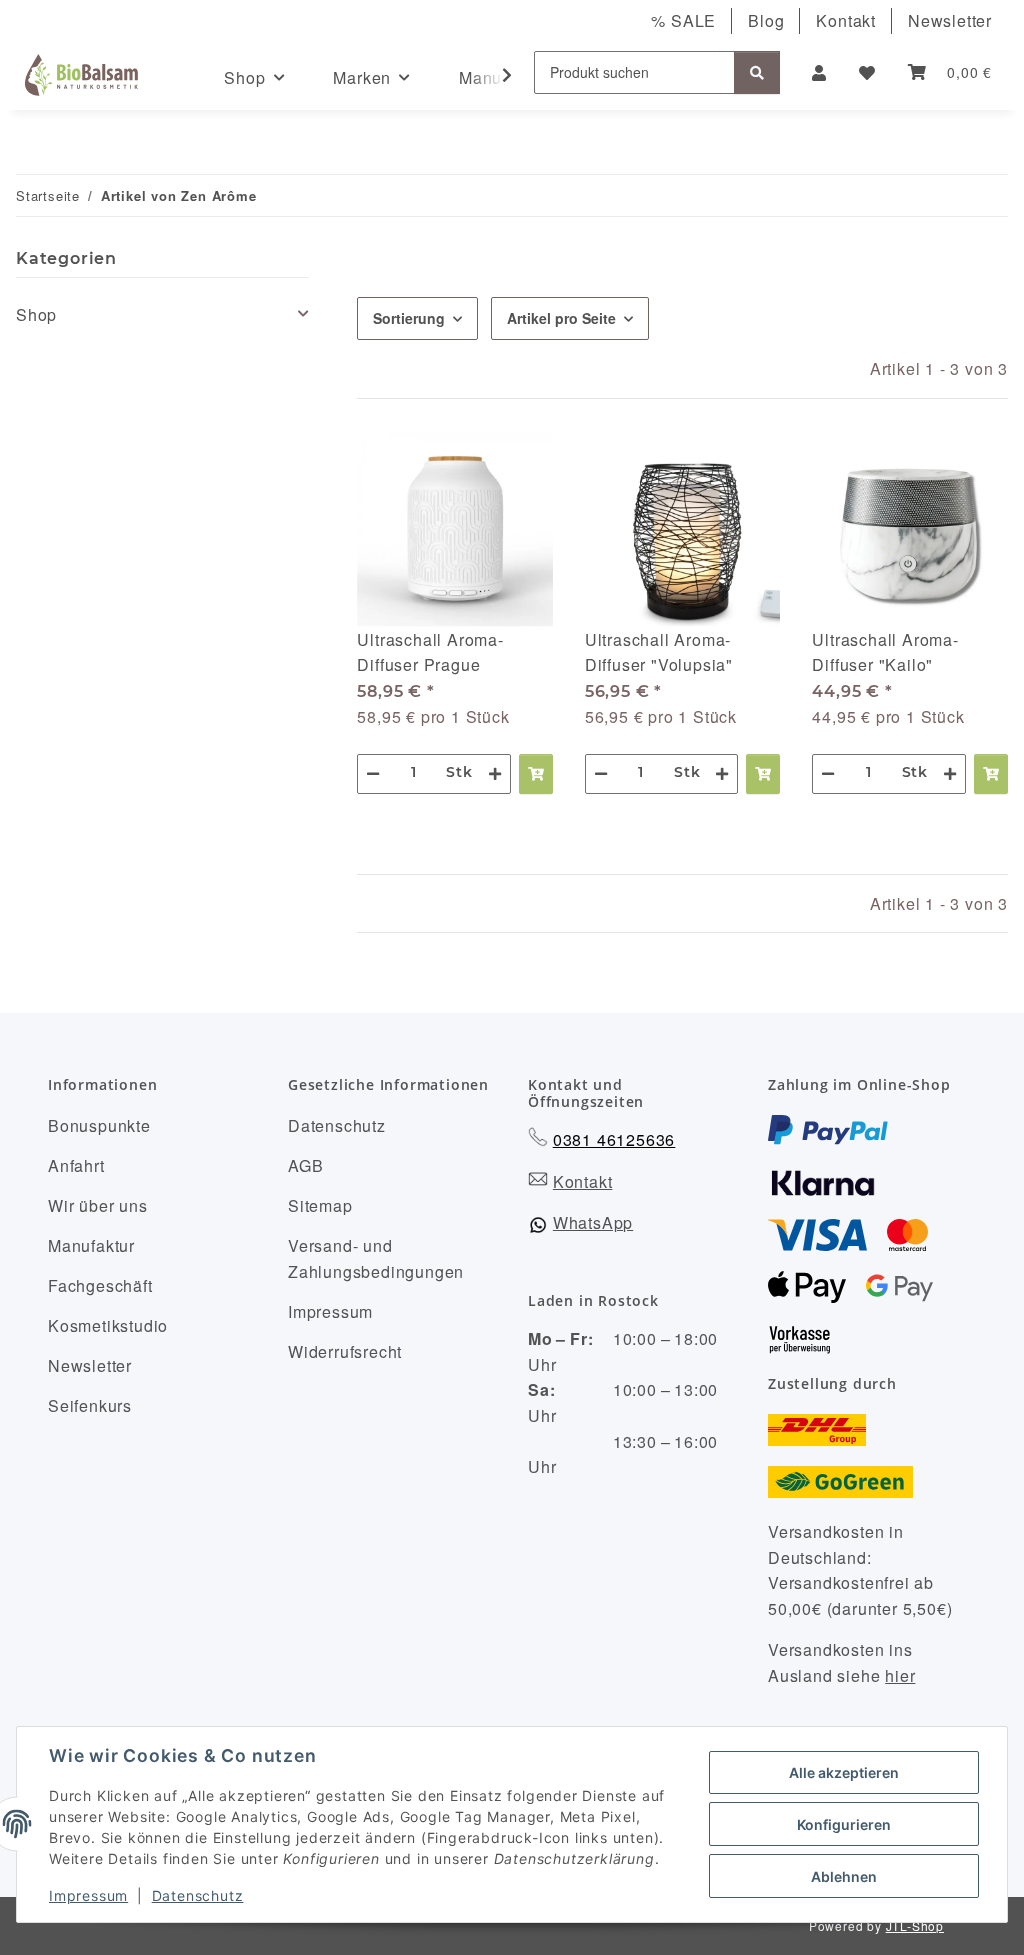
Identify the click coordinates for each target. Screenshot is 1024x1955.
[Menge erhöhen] (495, 774)
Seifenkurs (90, 1405)
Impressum (88, 1895)
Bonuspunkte (99, 1125)
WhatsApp (593, 1222)
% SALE (683, 20)
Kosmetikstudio (108, 1325)
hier (900, 1675)
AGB (305, 1165)
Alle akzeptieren (844, 1772)
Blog (766, 20)
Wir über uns (98, 1205)
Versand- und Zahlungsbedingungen (376, 1258)
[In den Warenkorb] (536, 774)
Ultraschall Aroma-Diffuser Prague (430, 652)
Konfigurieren (844, 1824)
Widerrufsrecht (345, 1351)
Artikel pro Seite (561, 318)
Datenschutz (198, 1895)
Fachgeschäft (100, 1285)
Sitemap (320, 1205)
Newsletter (950, 20)
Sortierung (409, 318)
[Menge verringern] (373, 774)
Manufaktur (91, 1245)
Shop (36, 314)
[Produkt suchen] (757, 72)
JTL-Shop (915, 1925)
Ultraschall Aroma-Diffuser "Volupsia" (659, 652)
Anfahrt (76, 1165)
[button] (819, 73)
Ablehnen (844, 1876)
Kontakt (846, 20)
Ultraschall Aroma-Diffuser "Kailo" (885, 652)
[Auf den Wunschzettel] (519, 465)
